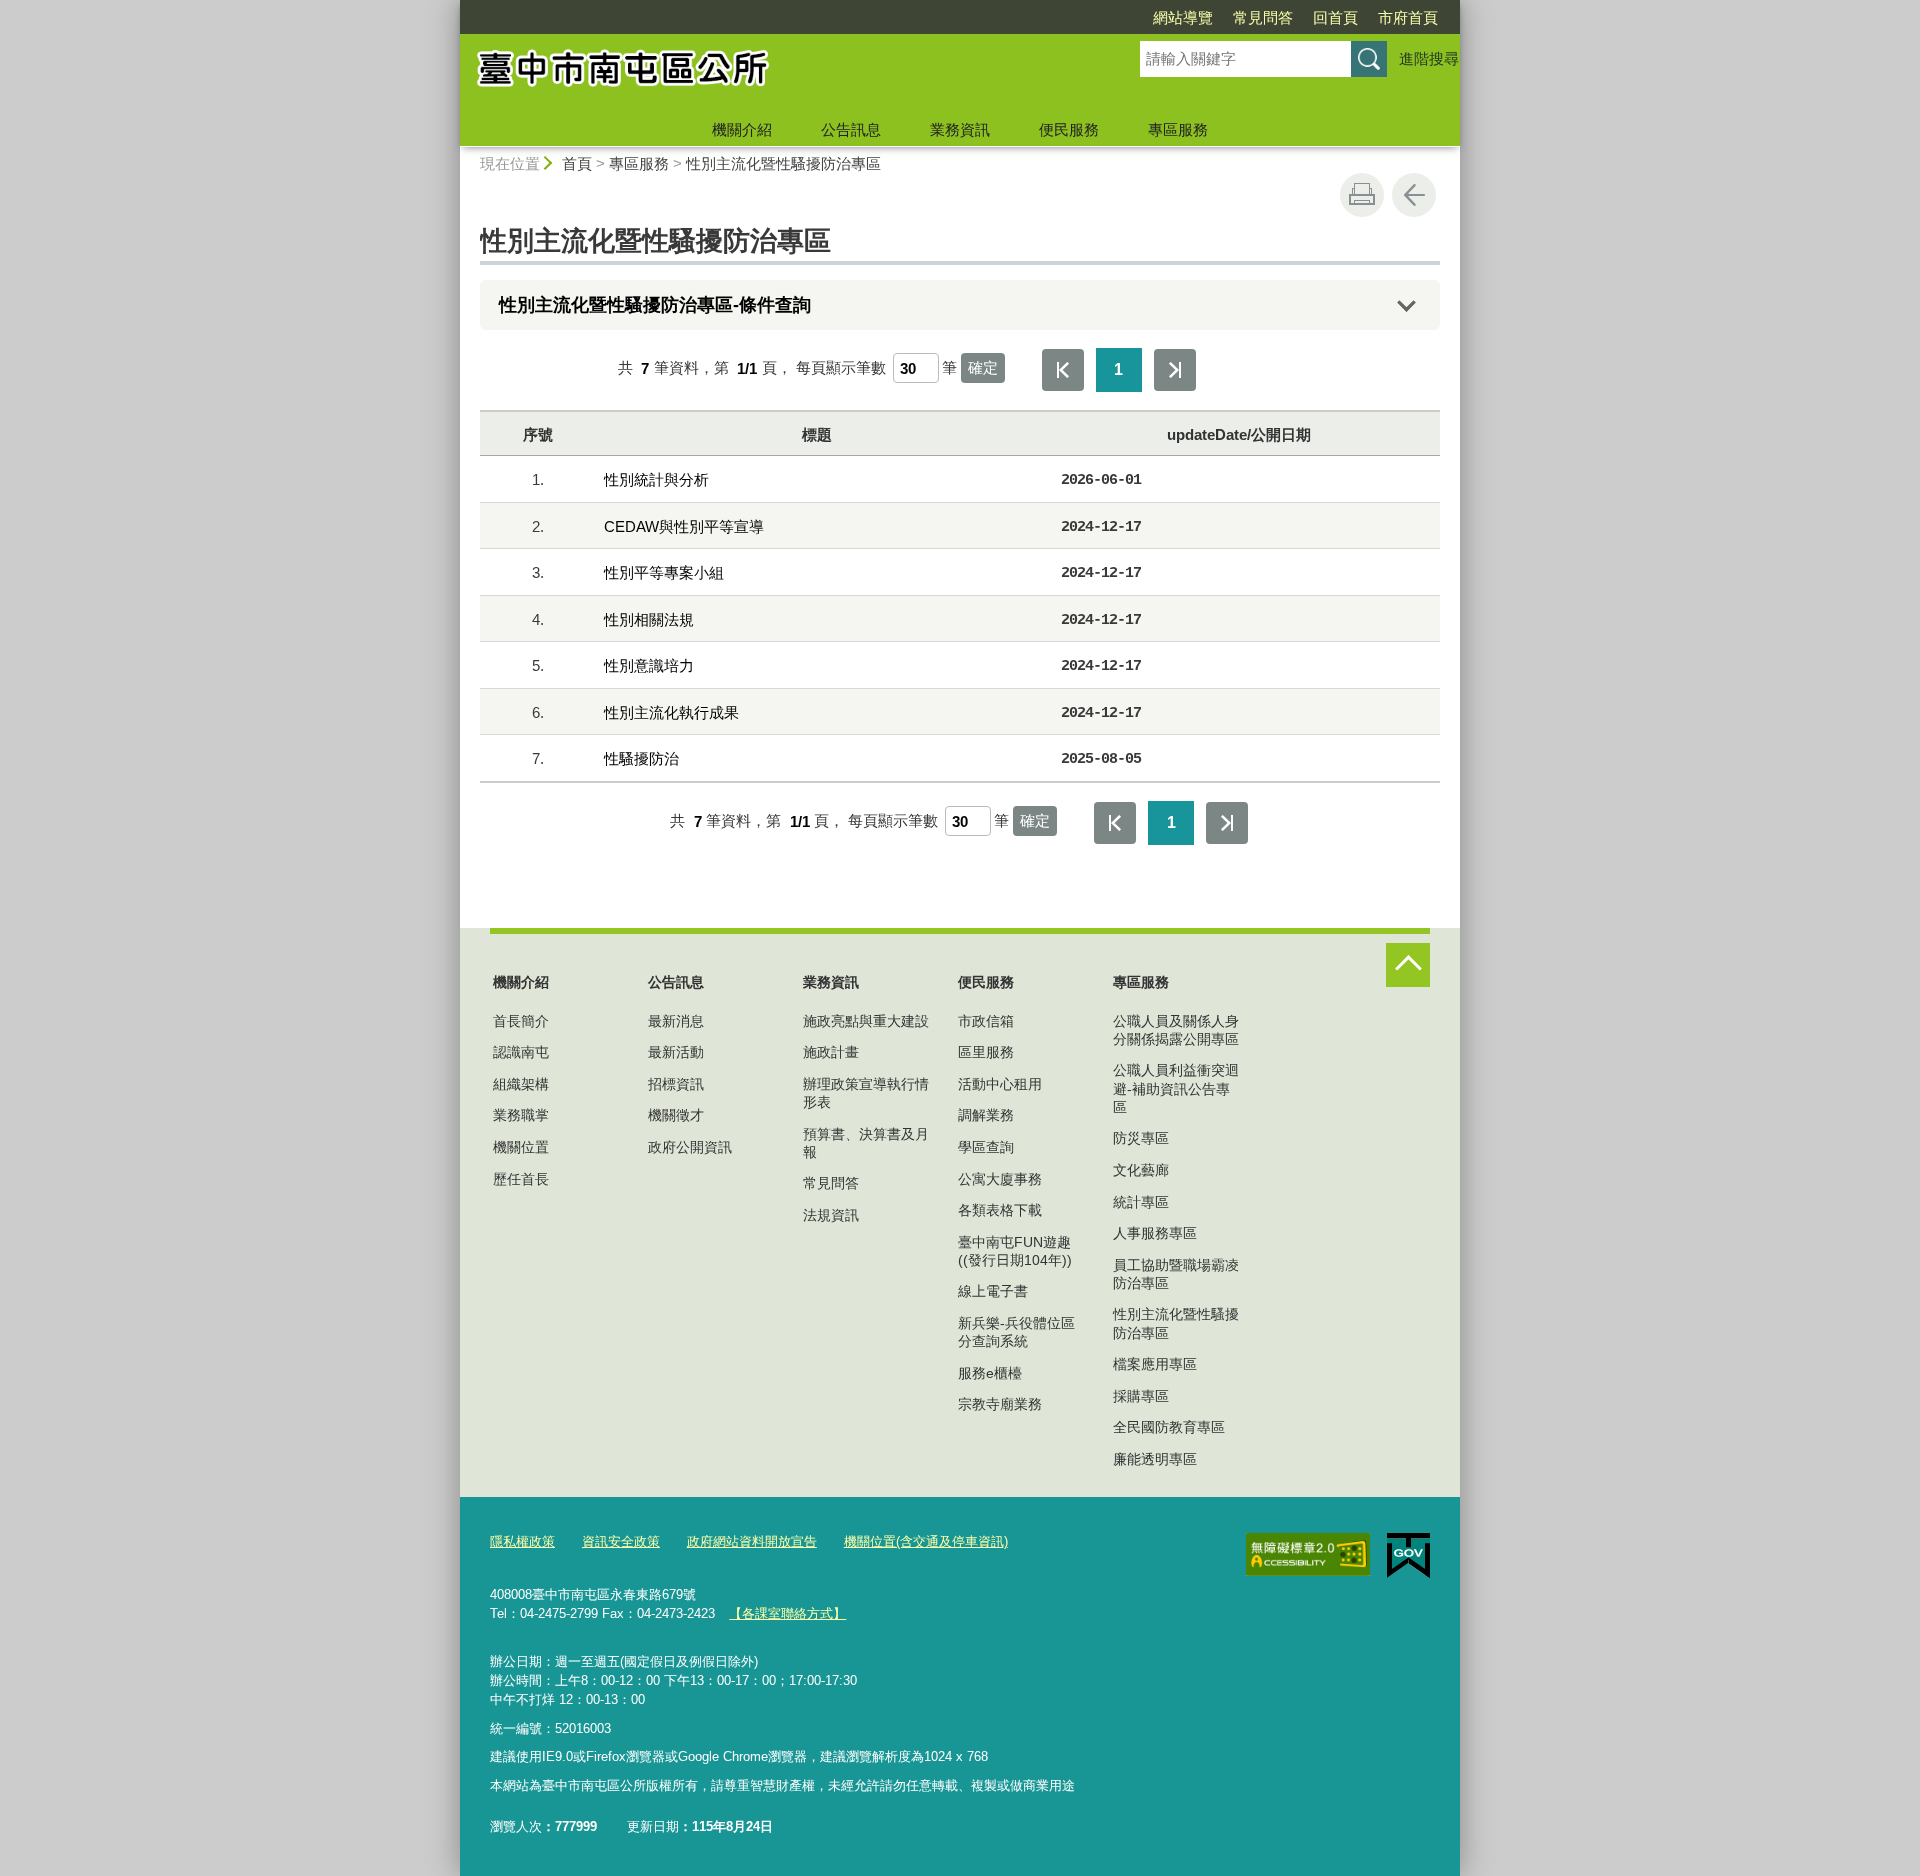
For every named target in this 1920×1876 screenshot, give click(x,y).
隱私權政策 (522, 1541)
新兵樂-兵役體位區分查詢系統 (1016, 1332)
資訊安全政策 (621, 1541)
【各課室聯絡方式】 (787, 1613)
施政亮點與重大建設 (866, 1021)
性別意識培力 (649, 665)
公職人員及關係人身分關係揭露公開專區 (1176, 1030)
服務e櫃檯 (990, 1373)
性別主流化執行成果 (671, 712)
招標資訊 (676, 1084)
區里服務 (986, 1052)
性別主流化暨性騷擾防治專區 (783, 163)
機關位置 (521, 1147)
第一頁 (1063, 370)
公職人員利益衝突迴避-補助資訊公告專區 (1176, 1088)
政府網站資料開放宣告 (752, 1541)
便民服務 (1069, 129)
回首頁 (1335, 17)
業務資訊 (960, 129)
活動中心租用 (1000, 1084)
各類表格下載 (1000, 1210)
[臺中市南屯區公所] (776, 73)
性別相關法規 (649, 619)
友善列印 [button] (1362, 195)
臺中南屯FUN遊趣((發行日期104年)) (1015, 1251)
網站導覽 (1183, 17)
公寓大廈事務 (1000, 1179)
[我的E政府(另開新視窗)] (1408, 1556)
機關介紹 (742, 129)
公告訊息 (851, 129)
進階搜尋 (1429, 58)
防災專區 (1141, 1138)
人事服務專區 (1155, 1233)
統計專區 (1141, 1202)
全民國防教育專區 (1169, 1427)
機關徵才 (676, 1115)
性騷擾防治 (641, 758)
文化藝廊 (1141, 1170)
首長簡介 (521, 1021)
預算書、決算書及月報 (866, 1143)
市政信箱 (986, 1021)
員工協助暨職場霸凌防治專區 (1176, 1274)
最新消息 (676, 1021)
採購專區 (1141, 1396)
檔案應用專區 (1155, 1364)
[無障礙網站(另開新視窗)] (1308, 1555)
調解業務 (986, 1115)
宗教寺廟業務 (1000, 1404)
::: (451, 8)
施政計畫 (831, 1052)
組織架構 (521, 1084)
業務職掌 (521, 1115)
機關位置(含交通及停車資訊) (926, 1541)
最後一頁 (1175, 370)
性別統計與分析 (656, 479)
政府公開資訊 (690, 1147)
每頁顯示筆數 (841, 368)
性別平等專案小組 (664, 572)
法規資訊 (831, 1215)
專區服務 (1178, 129)
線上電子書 (993, 1291)
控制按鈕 (1408, 965)
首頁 (577, 163)
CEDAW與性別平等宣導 (684, 526)
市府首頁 (1408, 17)
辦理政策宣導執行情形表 (866, 1093)
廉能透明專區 (1155, 1459)
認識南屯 (521, 1052)
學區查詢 (986, 1147)
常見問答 (1263, 17)
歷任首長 (521, 1179)
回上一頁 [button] (1414, 195)
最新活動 (676, 1052)
